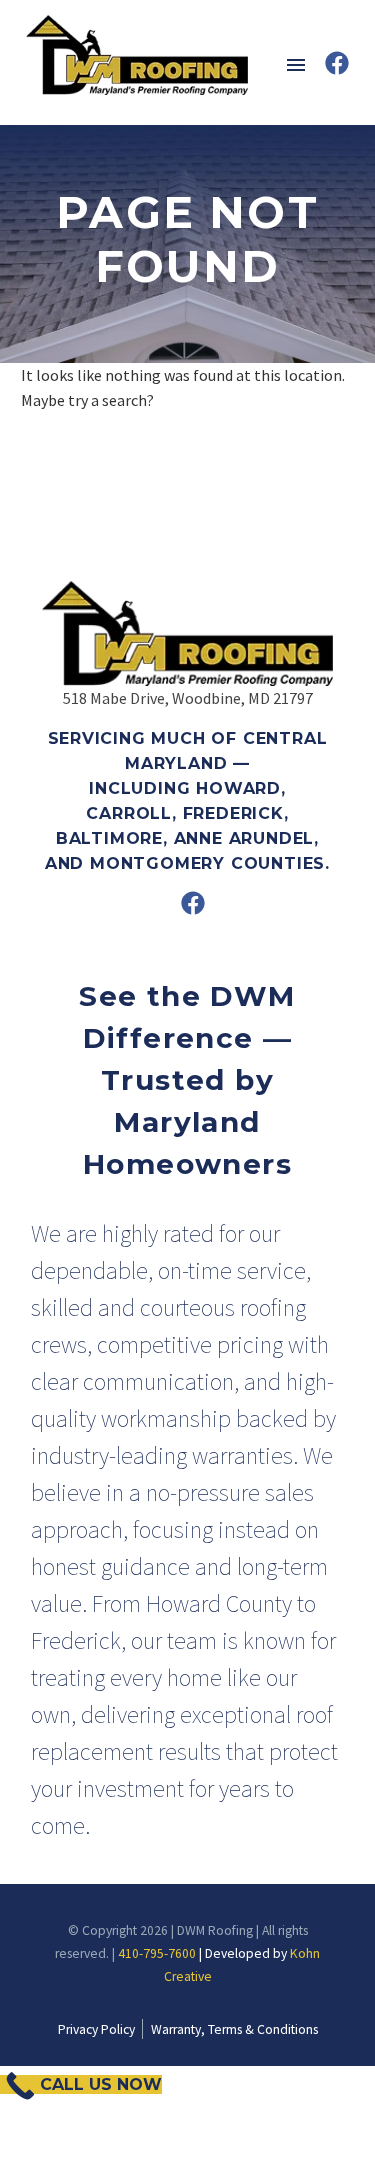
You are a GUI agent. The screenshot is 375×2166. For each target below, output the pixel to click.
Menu (296, 65)
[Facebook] (337, 63)
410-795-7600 (157, 1953)
